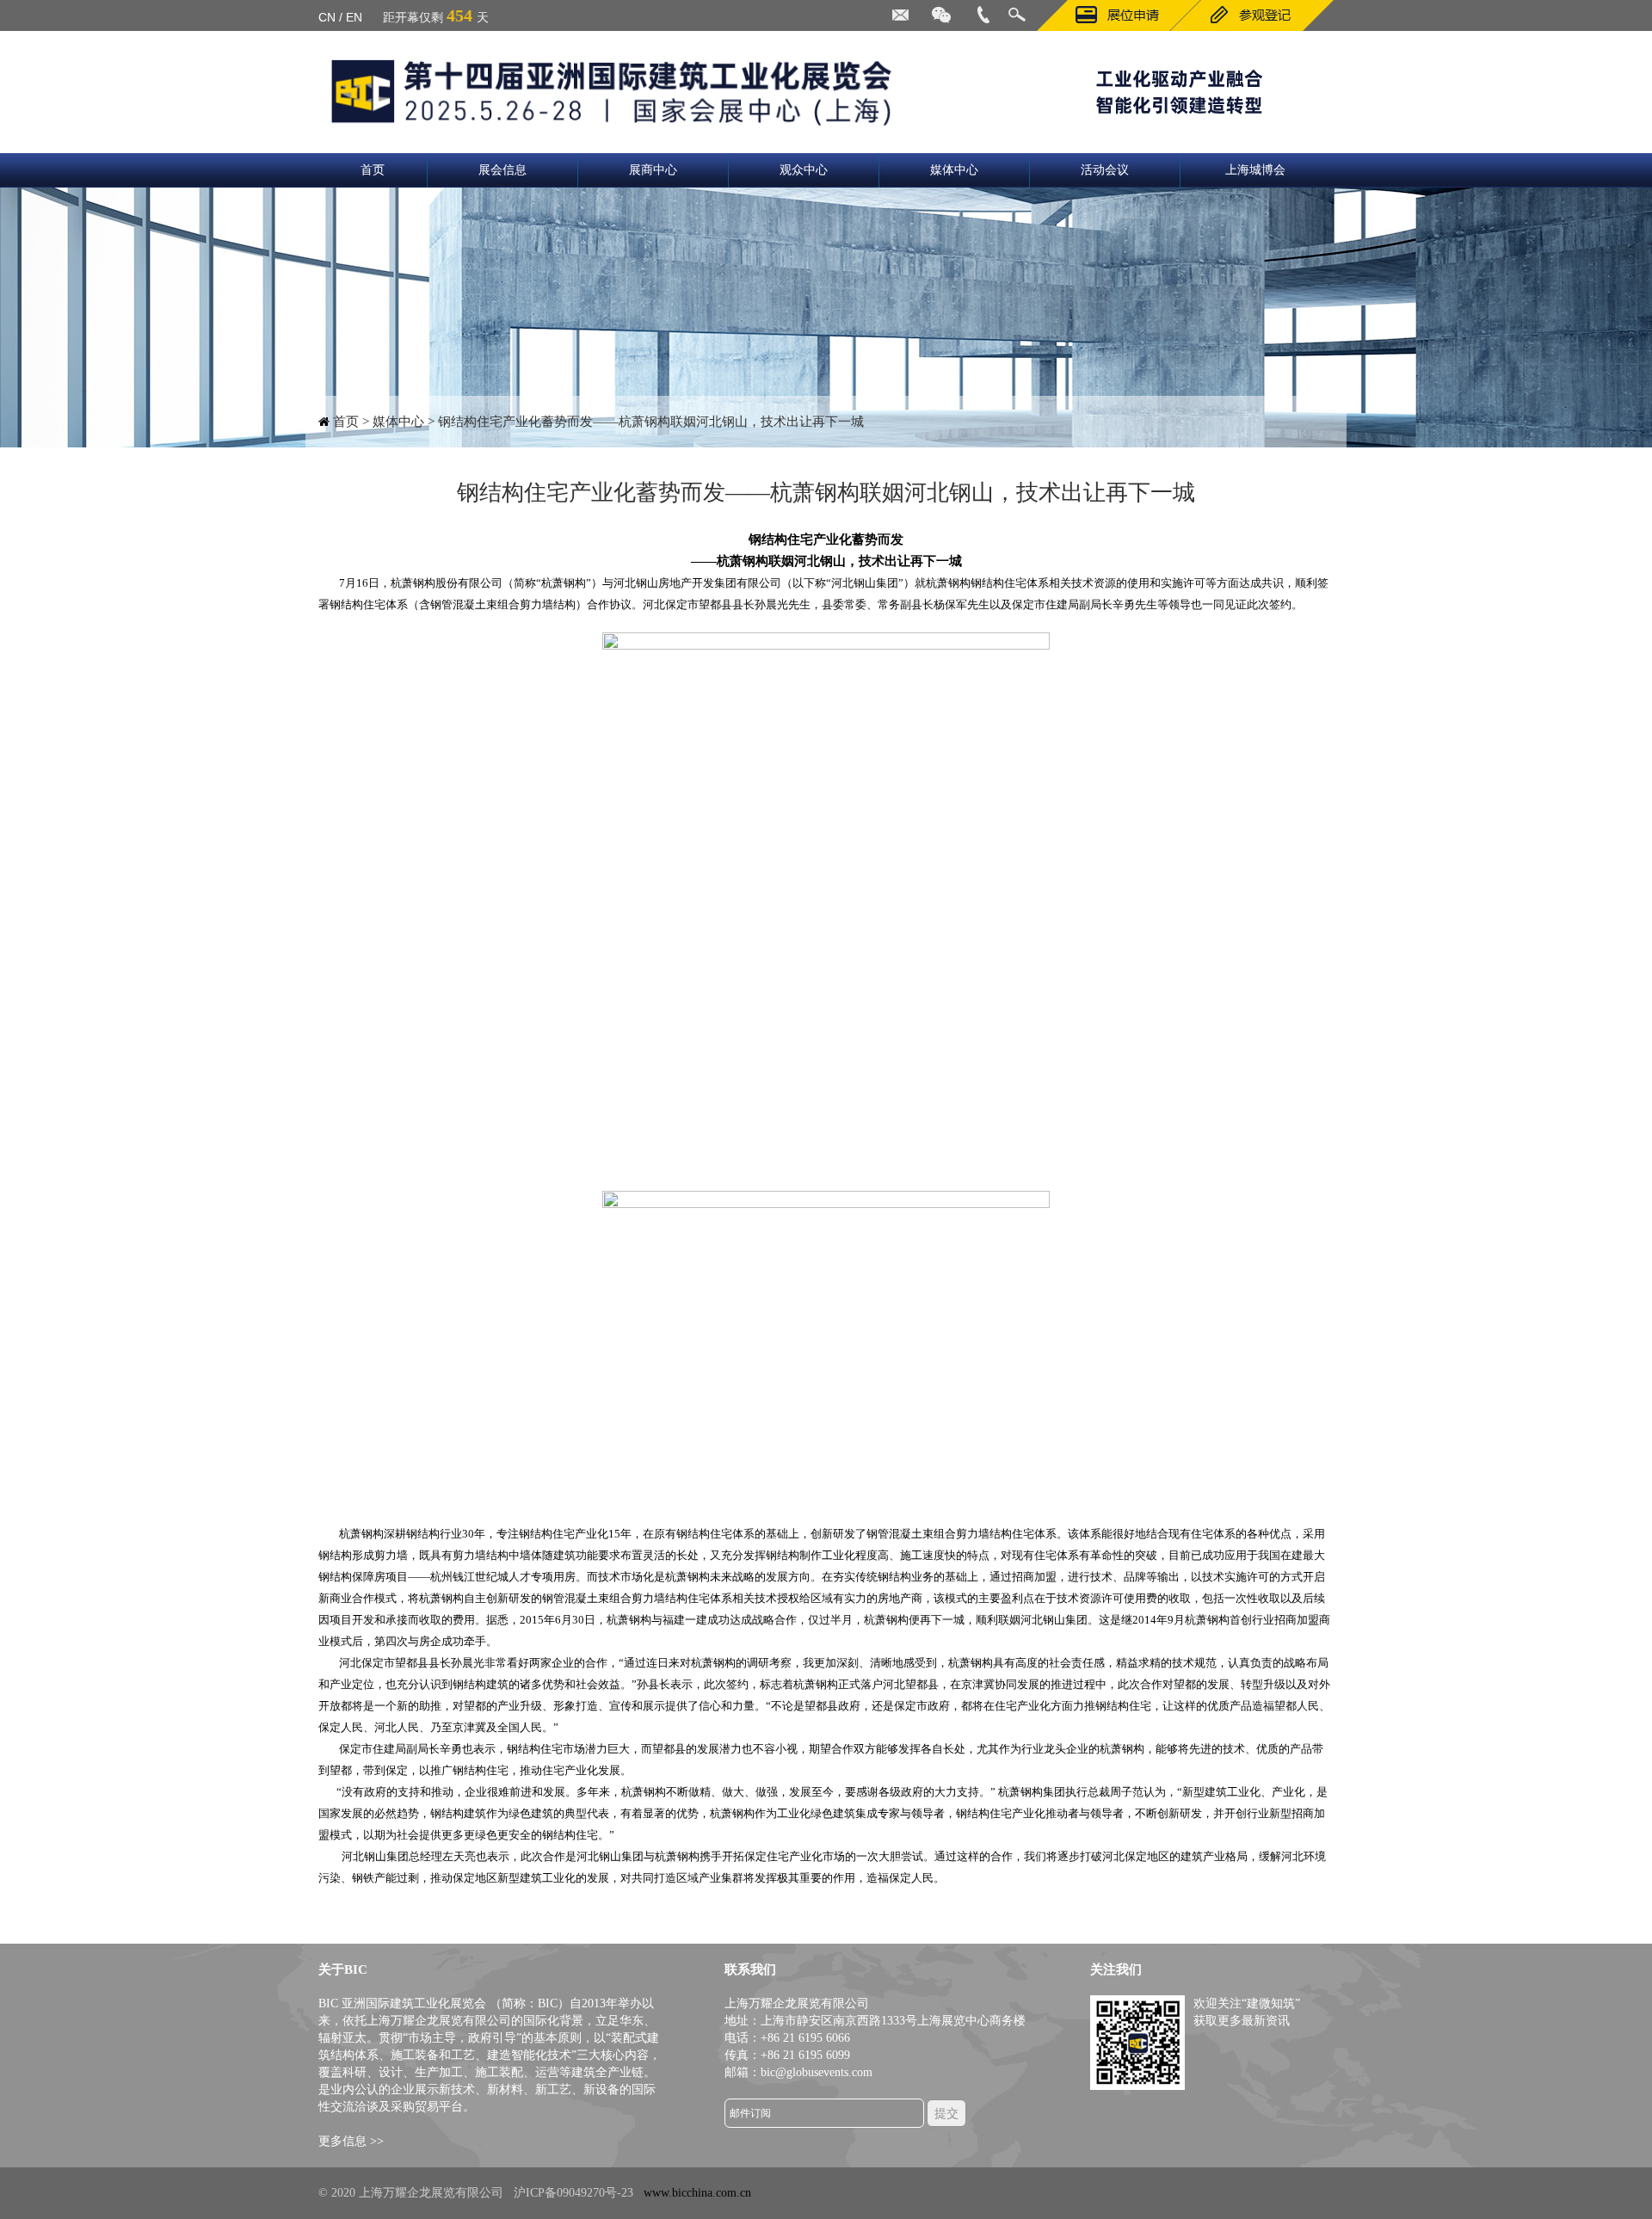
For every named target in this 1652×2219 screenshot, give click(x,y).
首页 (373, 170)
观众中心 (804, 170)
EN (354, 17)
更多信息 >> (351, 2141)
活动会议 (1105, 170)
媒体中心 (954, 170)
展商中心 (653, 170)
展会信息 (502, 170)
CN (327, 17)
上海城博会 (1255, 170)
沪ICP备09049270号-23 (573, 2193)
